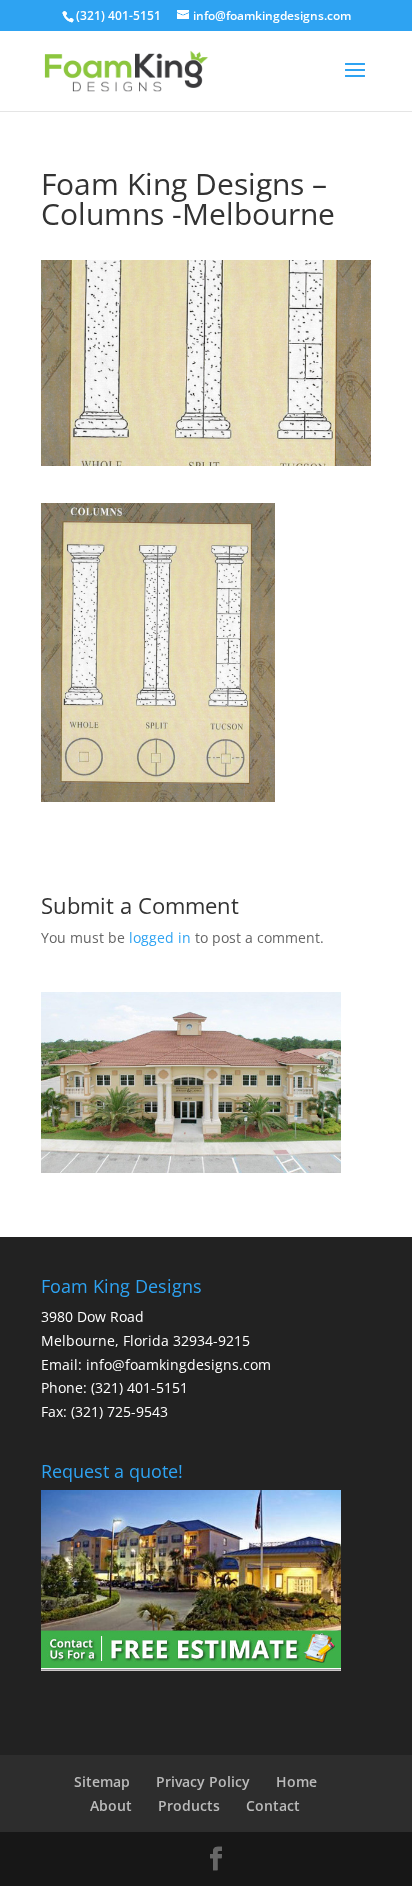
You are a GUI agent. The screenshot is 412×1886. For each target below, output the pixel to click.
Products (189, 1805)
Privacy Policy (203, 1781)
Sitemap (102, 1781)
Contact (273, 1805)
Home (296, 1781)
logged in (160, 937)
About (111, 1805)
